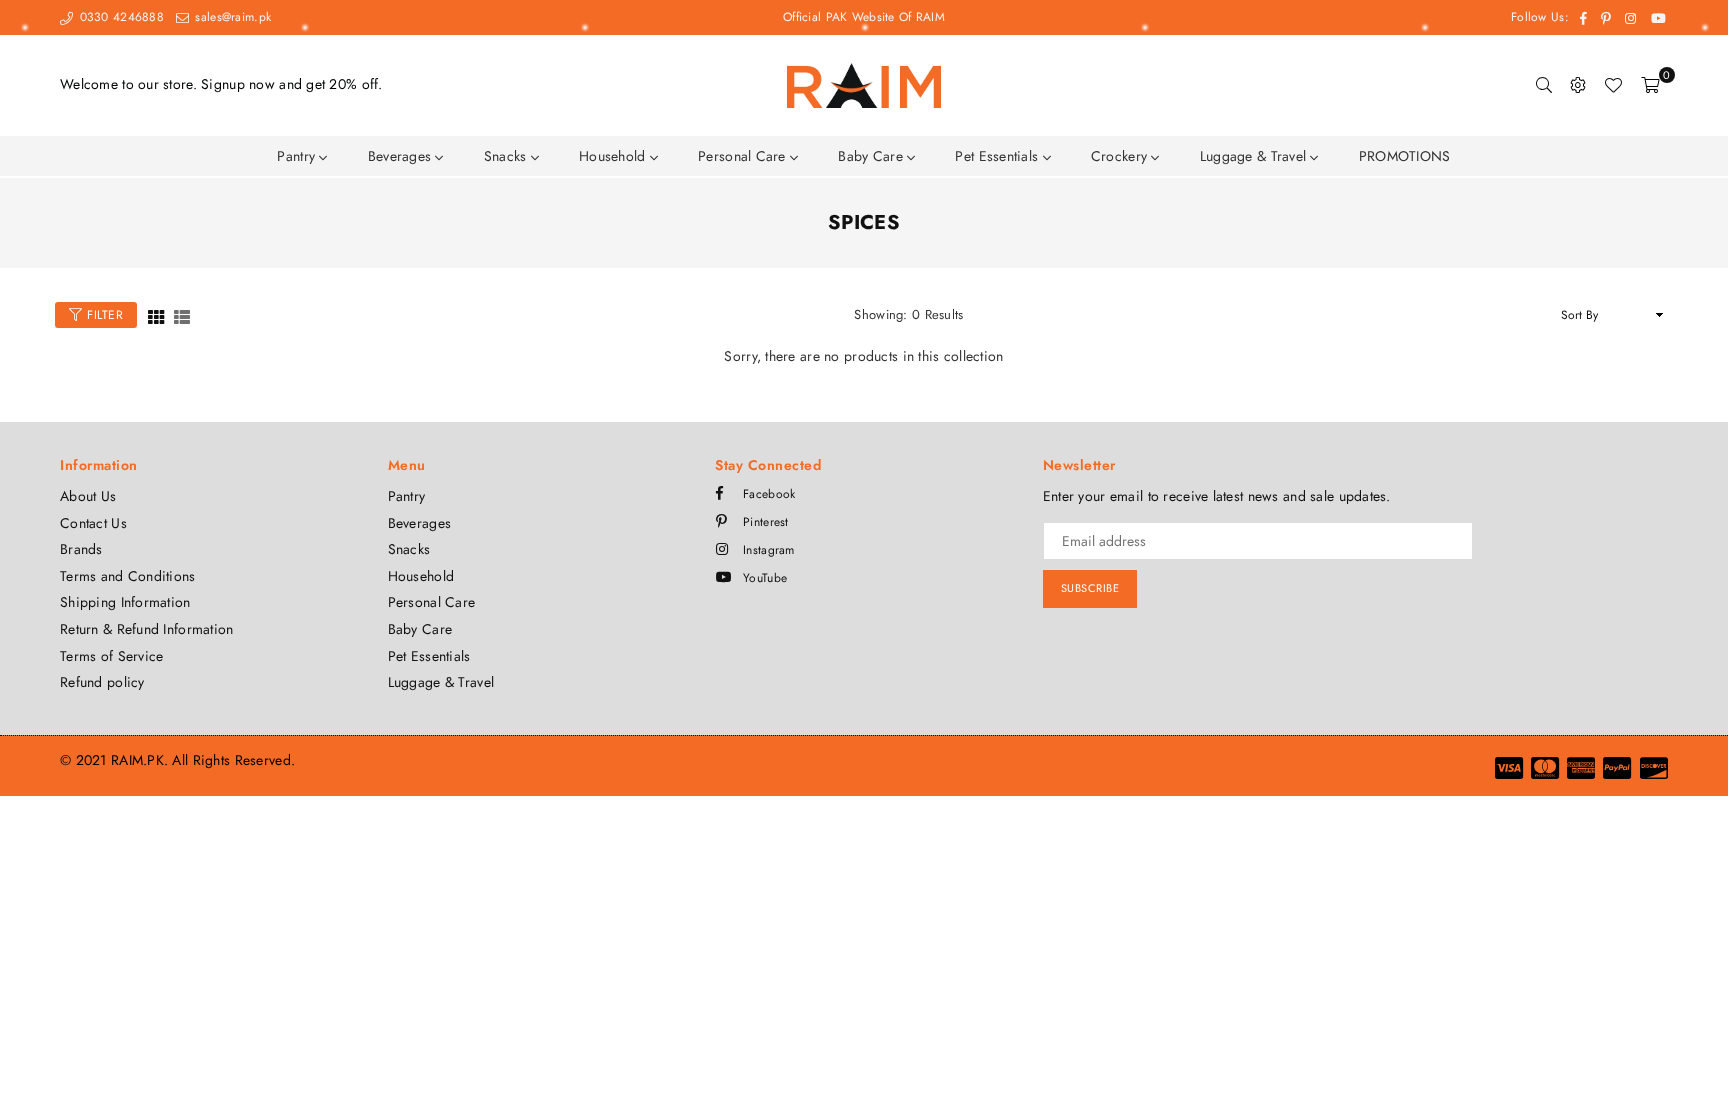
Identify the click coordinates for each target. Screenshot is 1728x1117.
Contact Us (93, 523)
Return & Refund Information (147, 629)
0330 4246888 (119, 17)
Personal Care (744, 156)
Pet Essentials (998, 156)
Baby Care (872, 156)
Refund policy (102, 682)
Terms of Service (111, 656)
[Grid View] (156, 315)
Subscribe (1090, 588)
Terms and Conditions (128, 576)
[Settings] (1578, 85)
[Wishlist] (1613, 85)
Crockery (1121, 156)
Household (614, 156)
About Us (88, 496)
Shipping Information (125, 602)
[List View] (182, 315)
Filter (103, 315)
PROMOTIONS (1405, 156)
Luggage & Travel (1255, 156)
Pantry (298, 156)
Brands (81, 549)
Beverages (402, 156)
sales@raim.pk (231, 17)
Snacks (507, 156)
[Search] (1544, 85)
